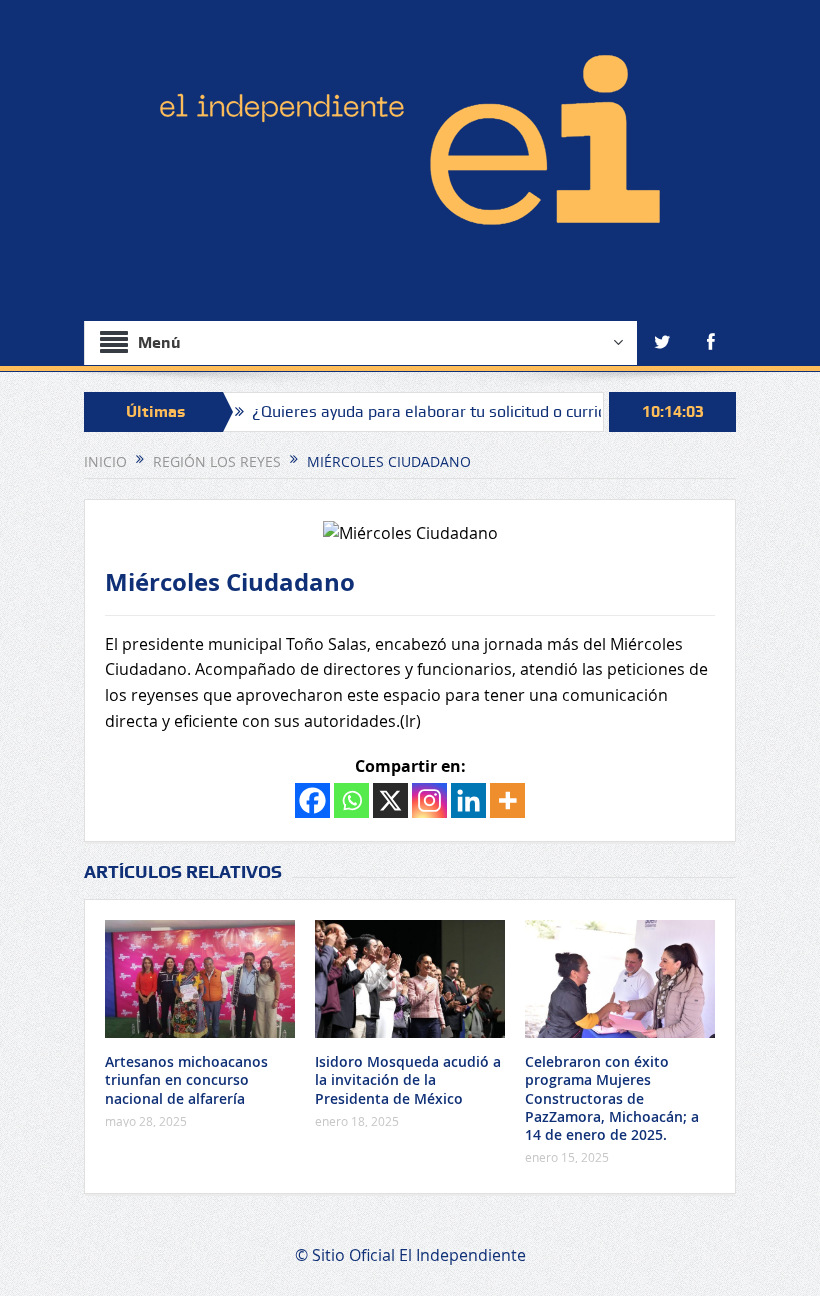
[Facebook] (312, 800)
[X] (390, 800)
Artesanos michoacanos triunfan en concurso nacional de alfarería (186, 1079)
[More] (507, 800)
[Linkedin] (468, 800)
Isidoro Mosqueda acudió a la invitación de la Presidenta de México (408, 1079)
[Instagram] (429, 800)
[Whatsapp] (351, 800)
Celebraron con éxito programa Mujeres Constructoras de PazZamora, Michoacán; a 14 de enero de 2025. (612, 1098)
